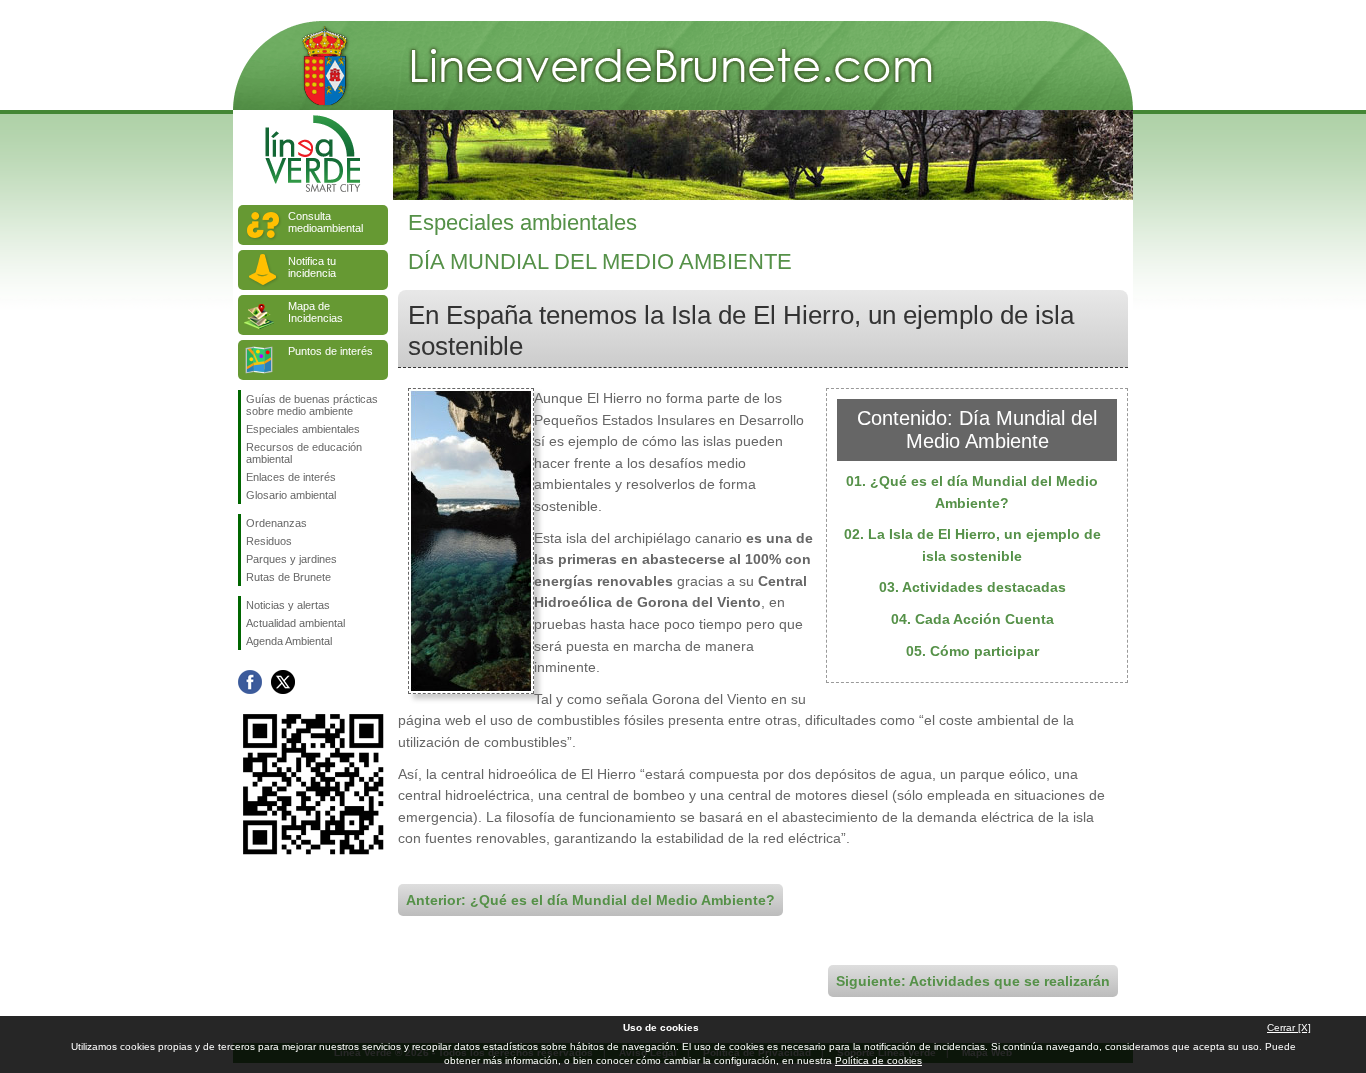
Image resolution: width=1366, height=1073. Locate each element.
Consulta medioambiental (325, 222)
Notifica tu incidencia (312, 267)
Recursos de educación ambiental (304, 453)
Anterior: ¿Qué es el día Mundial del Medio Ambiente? (590, 900)
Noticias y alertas (288, 605)
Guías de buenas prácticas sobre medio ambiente (312, 405)
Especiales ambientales (303, 429)
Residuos (269, 541)
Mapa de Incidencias (315, 312)
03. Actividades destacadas (972, 587)
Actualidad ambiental (295, 623)
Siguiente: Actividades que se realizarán (973, 981)
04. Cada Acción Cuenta (972, 619)
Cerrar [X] (1289, 1027)
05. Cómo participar (972, 651)
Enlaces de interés (291, 477)
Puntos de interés (330, 351)
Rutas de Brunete (288, 577)
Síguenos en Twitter (283, 682)
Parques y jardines (291, 559)
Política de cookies (878, 1060)
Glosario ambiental (291, 495)
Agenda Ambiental (289, 641)
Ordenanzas (276, 523)
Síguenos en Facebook (250, 682)
